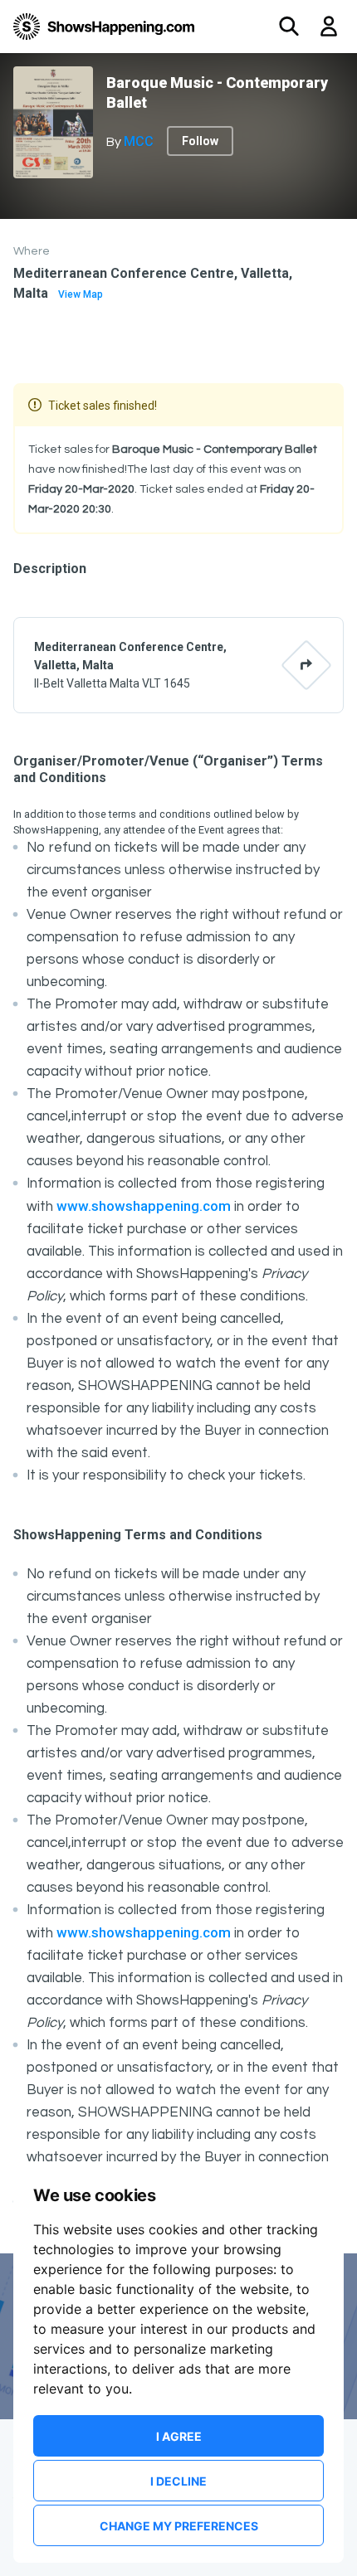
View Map (81, 294)
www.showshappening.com (144, 1206)
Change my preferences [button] (179, 2526)
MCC (139, 141)
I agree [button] (179, 2436)
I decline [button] (178, 2481)
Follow (200, 141)
